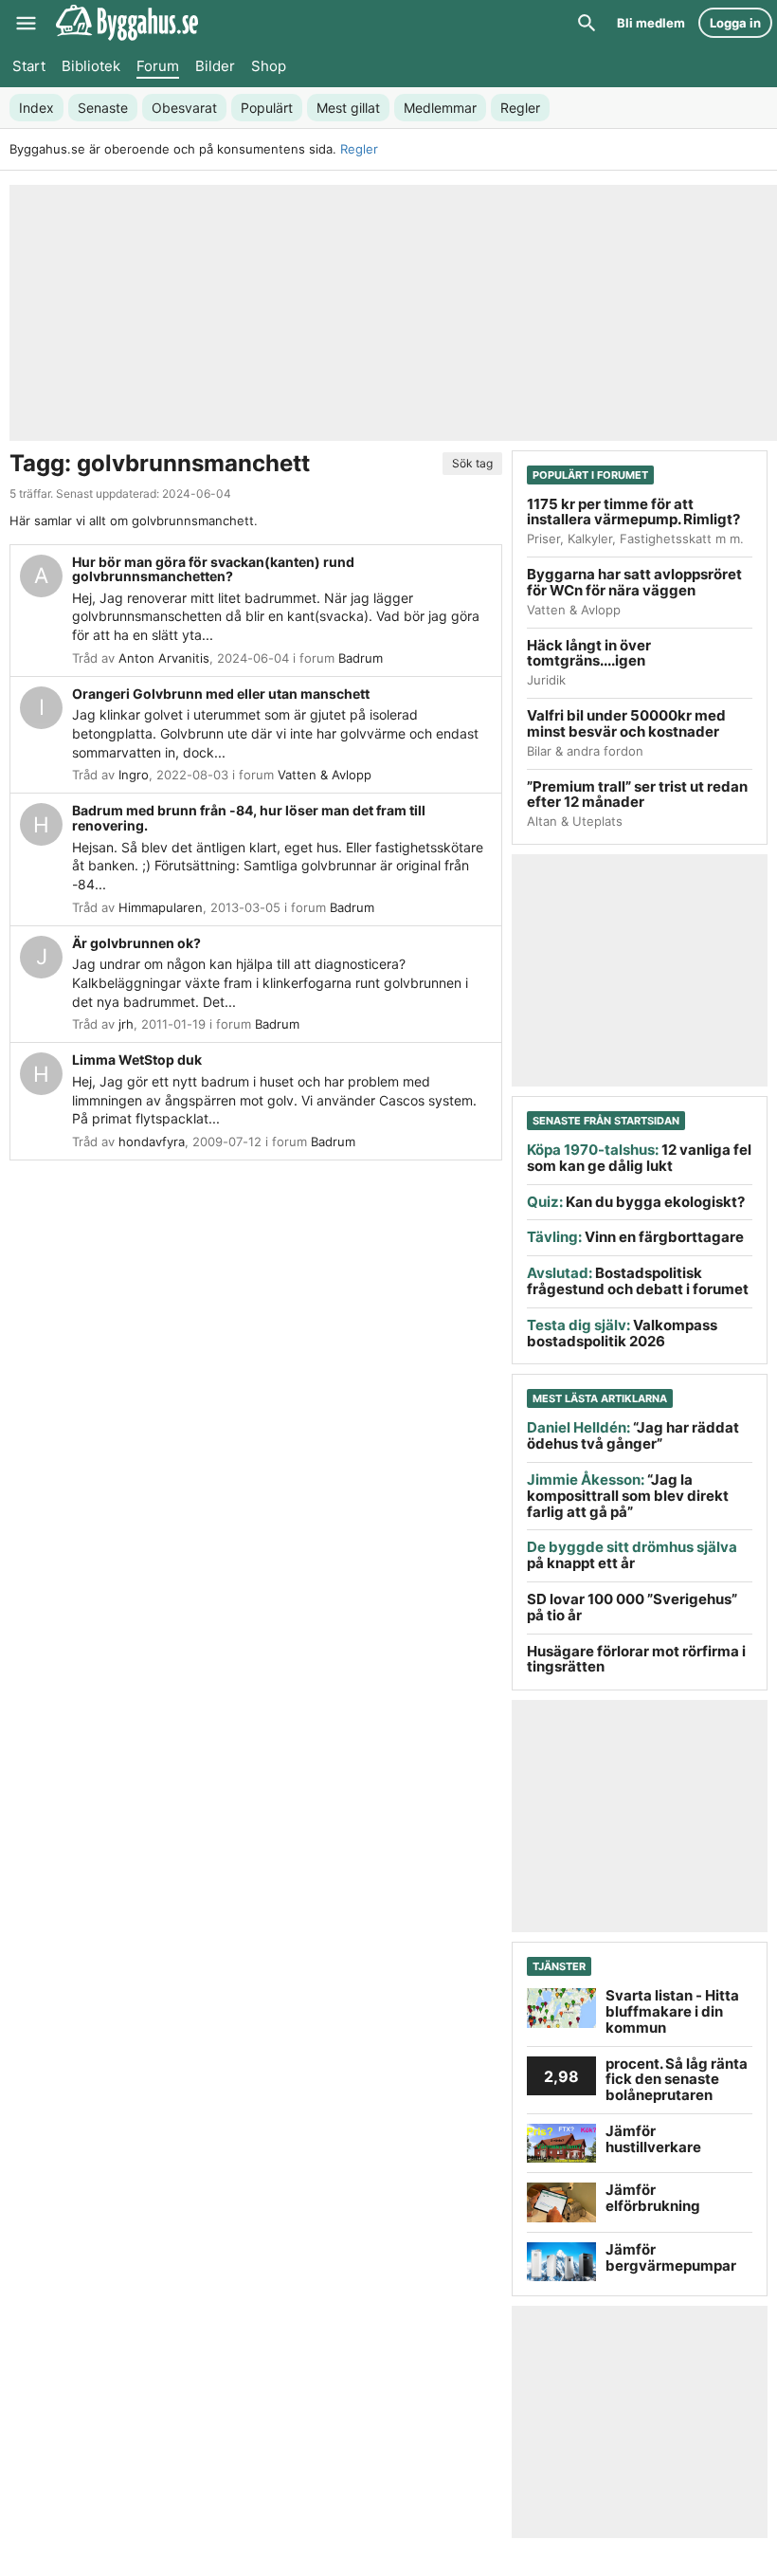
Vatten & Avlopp (325, 775)
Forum (158, 66)
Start (29, 66)
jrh (126, 1024)
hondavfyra (152, 1142)
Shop (269, 66)
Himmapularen (161, 907)
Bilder (215, 66)
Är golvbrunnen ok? (136, 943)
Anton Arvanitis (164, 658)
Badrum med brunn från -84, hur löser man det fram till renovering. (249, 818)
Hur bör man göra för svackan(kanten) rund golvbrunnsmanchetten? (213, 569)
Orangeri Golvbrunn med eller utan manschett (221, 694)
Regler (359, 149)
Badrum (361, 658)
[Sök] (587, 23)
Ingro (134, 775)
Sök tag (472, 463)
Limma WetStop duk (137, 1060)
